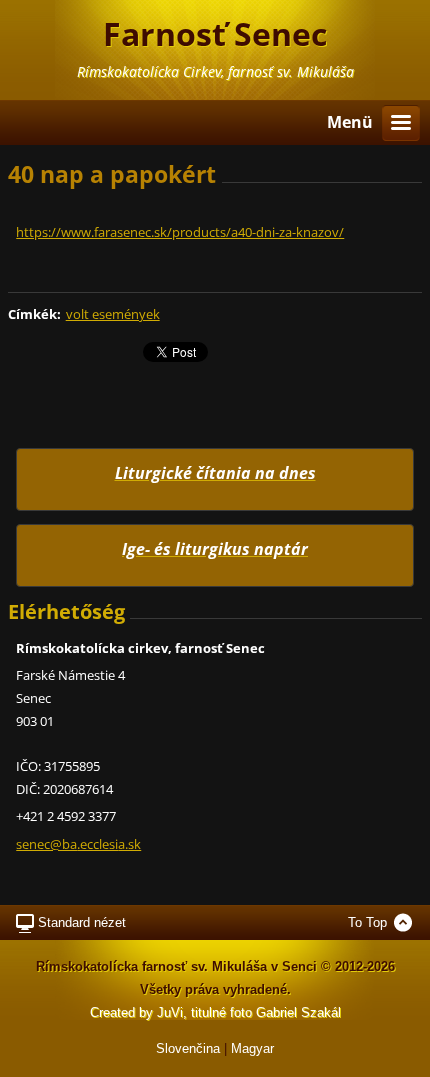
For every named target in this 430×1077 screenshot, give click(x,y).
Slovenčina (188, 1048)
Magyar (252, 1048)
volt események (113, 314)
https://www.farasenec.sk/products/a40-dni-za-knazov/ (180, 232)
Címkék (32, 314)
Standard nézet (82, 922)
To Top (367, 922)
